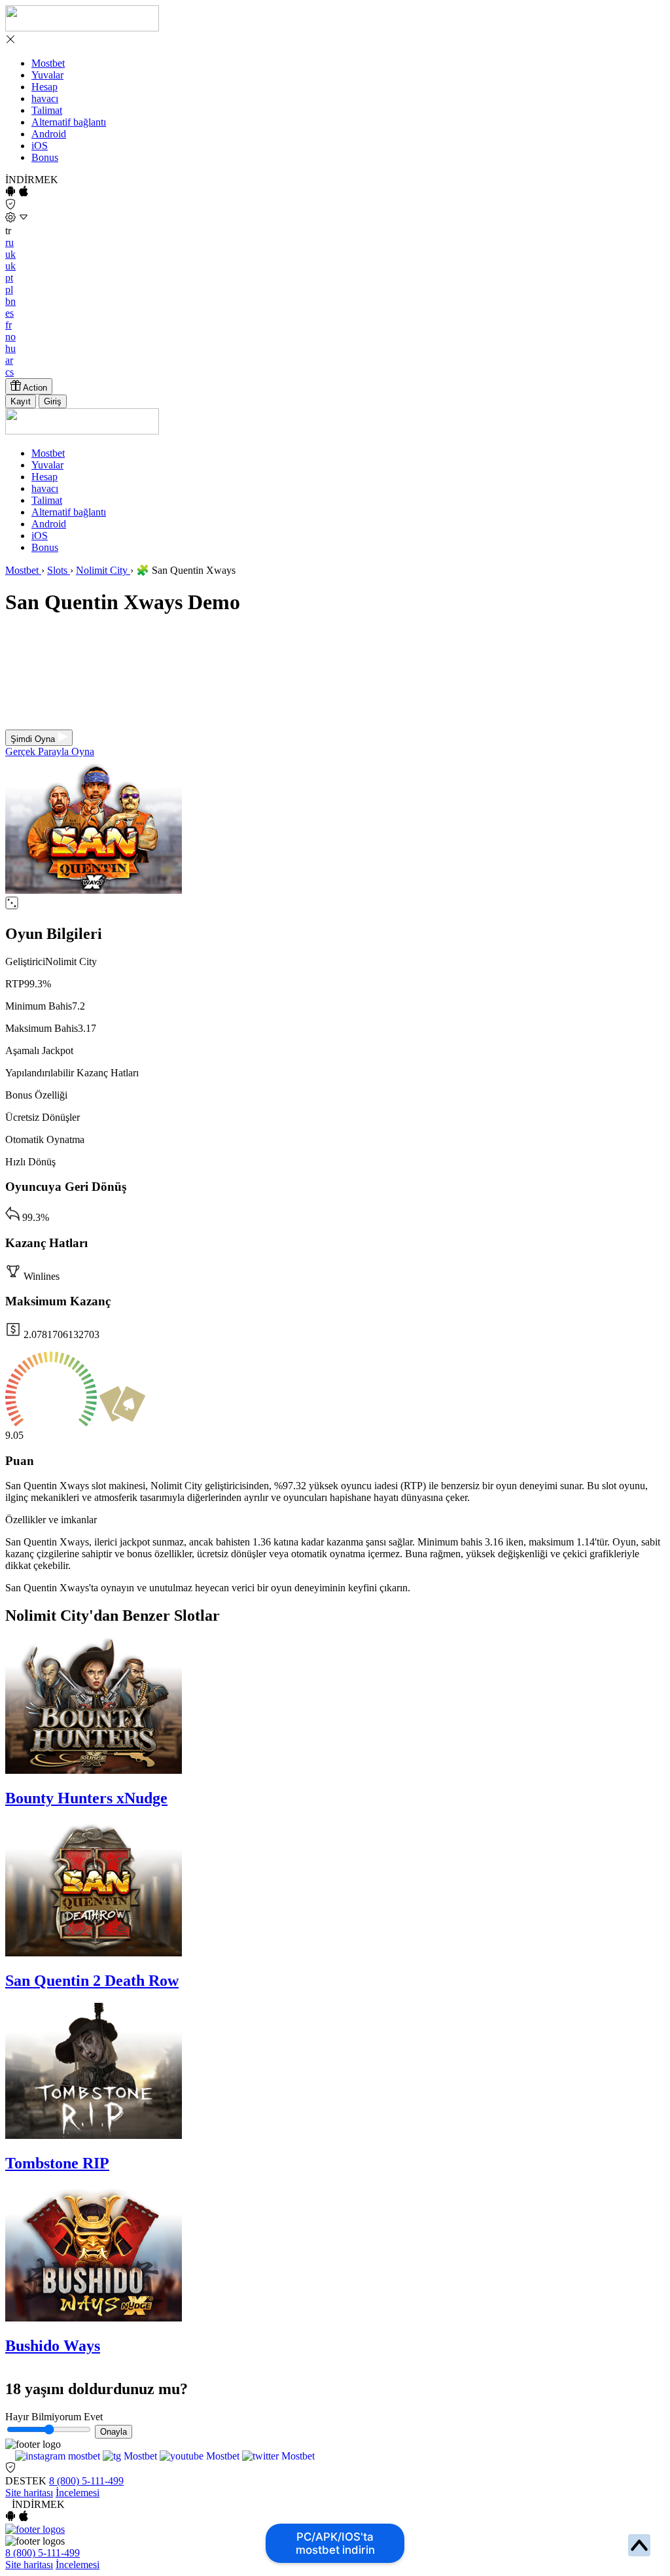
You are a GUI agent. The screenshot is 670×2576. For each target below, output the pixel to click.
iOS (40, 146)
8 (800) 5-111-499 (86, 2481)
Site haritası (29, 2493)
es (9, 313)
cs (9, 372)
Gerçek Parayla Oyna (50, 751)
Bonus (45, 157)
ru (9, 242)
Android (49, 134)
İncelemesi (78, 2493)
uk (10, 254)
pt (9, 278)
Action (34, 388)
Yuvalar (47, 75)
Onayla (114, 2432)
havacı (45, 98)
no (10, 337)
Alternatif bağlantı (69, 122)
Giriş (53, 401)
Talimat (47, 110)
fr (9, 325)
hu (10, 348)
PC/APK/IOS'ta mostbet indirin (335, 2543)
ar (9, 360)
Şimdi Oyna (34, 739)
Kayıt (21, 401)
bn (10, 301)
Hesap (44, 87)
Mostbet (48, 63)
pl (9, 290)
